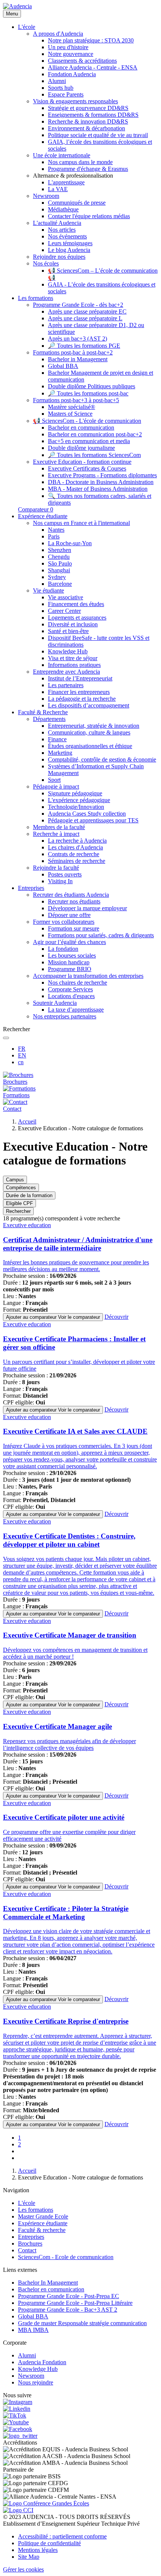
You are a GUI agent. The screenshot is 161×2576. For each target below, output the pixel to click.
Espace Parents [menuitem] (66, 94)
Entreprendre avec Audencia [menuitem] (66, 672)
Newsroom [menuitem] (46, 196)
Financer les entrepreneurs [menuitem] (79, 692)
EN (22, 1055)
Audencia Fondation (42, 2362)
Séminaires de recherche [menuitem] (77, 861)
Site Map (29, 2557)
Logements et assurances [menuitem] (77, 618)
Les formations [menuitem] (36, 298)
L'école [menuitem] (27, 27)
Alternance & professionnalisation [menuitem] (73, 176)
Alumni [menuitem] (57, 81)
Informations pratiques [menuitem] (74, 665)
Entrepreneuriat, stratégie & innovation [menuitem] (94, 726)
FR (22, 1049)
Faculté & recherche (42, 2230)
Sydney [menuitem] (57, 577)
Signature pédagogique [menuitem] (75, 793)
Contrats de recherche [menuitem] (74, 854)
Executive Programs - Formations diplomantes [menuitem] (102, 475)
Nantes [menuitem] (56, 530)
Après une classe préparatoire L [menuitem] (85, 318)
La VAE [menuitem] (58, 189)
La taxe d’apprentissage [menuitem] (76, 1010)
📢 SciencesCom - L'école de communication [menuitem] (87, 421)
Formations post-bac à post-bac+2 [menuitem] (73, 352)
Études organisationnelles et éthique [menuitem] (90, 746)
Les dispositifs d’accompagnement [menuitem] (89, 705)
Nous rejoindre (36, 2382)
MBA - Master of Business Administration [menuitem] (98, 489)
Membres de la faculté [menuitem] (59, 827)
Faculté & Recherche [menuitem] (43, 712)
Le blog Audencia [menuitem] (69, 250)
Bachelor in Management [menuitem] (78, 359)
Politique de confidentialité (49, 2543)
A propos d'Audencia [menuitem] (58, 34)
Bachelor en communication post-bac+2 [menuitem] (95, 434)
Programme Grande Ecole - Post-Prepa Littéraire (75, 2303)
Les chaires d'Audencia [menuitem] (75, 847)
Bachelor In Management (48, 2283)
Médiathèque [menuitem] (63, 209)
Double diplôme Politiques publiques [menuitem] (92, 386)
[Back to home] (17, 6)
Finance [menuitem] (57, 739)
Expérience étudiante (43, 2223)
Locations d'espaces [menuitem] (71, 996)
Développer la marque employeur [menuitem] (87, 908)
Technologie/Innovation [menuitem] (76, 807)
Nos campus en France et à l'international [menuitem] (81, 523)
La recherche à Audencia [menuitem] (77, 841)
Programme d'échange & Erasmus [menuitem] (88, 169)
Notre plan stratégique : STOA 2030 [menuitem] (91, 40)
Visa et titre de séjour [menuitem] (73, 658)
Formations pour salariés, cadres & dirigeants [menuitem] (101, 935)
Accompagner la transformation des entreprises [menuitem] (88, 976)
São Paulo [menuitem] (60, 563)
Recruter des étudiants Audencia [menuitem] (71, 895)
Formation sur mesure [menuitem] (74, 928)
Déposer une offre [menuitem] (69, 915)
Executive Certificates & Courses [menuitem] (87, 468)
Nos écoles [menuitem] (46, 263)
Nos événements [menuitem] (67, 236)
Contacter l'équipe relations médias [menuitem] (89, 216)
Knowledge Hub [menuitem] (68, 651)
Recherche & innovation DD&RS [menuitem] (88, 121)
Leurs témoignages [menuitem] (70, 243)
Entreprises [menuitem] (31, 888)
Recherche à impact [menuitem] (56, 834)
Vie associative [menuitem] (66, 597)
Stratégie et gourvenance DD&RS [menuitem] (88, 108)
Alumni (27, 2355)
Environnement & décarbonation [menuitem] (86, 128)
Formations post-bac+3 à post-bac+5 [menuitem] (76, 400)
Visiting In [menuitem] (60, 881)
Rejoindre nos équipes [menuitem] (59, 257)
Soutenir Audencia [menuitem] (55, 1003)
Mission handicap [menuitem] (69, 962)
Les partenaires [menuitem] (66, 685)
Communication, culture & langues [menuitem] (89, 732)
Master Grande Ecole (43, 2216)
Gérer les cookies (23, 2569)
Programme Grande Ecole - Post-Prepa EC (69, 2296)
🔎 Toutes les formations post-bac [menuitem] (88, 393)
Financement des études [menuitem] (76, 604)
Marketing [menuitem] (60, 753)
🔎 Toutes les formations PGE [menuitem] (84, 346)
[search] (6, 1038)
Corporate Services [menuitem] (70, 989)
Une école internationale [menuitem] (62, 155)
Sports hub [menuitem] (61, 88)
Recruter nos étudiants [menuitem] (74, 901)
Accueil (27, 1121)
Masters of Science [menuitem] (70, 414)
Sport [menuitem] (54, 780)
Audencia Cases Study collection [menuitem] (87, 814)
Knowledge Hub (38, 2369)
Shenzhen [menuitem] (60, 550)
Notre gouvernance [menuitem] (71, 54)
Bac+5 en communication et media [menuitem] (89, 441)
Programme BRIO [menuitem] (70, 969)
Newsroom (31, 2376)
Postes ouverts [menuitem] (65, 874)
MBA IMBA (33, 2330)
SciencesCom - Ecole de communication (66, 2257)
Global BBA (33, 2316)
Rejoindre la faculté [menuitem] (56, 868)
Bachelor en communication (51, 2289)
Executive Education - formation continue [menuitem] (82, 462)
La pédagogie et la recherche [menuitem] (82, 699)
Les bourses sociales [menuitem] (72, 955)
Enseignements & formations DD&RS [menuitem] (93, 115)
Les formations (36, 2210)
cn (21, 1062)
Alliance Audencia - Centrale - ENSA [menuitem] (93, 67)
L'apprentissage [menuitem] (66, 182)
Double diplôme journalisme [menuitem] (81, 448)
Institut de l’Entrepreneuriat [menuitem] (80, 678)
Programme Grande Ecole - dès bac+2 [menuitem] (78, 305)
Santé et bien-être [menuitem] (68, 631)
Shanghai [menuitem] (59, 570)
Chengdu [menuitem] (59, 557)
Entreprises (31, 2237)
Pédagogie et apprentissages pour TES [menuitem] (93, 820)
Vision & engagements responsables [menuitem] (75, 101)
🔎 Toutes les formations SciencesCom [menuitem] (94, 455)
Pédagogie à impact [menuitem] (56, 787)
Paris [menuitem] (54, 536)
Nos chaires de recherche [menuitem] (78, 983)
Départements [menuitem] (49, 719)
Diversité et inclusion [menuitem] (73, 624)
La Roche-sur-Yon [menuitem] (70, 543)
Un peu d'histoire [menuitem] (68, 47)
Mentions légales (38, 2550)
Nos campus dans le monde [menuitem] (80, 162)
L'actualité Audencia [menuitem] (57, 223)
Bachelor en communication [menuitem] (81, 428)
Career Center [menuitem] (64, 611)
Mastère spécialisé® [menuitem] (72, 407)
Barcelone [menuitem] (60, 584)
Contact (27, 2250)
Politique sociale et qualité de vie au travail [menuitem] (98, 135)
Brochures (30, 2243)
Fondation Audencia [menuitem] (72, 74)
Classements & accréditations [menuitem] (82, 61)
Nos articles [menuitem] (62, 230)
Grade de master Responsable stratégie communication (82, 2323)
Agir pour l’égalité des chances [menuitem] (69, 942)
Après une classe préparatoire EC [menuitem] (87, 311)
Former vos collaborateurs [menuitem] (64, 922)
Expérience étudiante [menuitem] (43, 516)
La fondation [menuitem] (63, 949)
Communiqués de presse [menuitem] (77, 203)
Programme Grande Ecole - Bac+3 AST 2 (68, 2310)
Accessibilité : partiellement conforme (62, 2536)
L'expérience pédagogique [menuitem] (79, 800)
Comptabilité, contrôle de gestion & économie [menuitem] (102, 759)
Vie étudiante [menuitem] (48, 590)
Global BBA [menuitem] (63, 366)
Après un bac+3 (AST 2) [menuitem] (78, 339)
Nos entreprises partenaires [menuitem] (65, 1016)
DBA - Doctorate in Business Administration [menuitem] (101, 482)
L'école (27, 2203)
